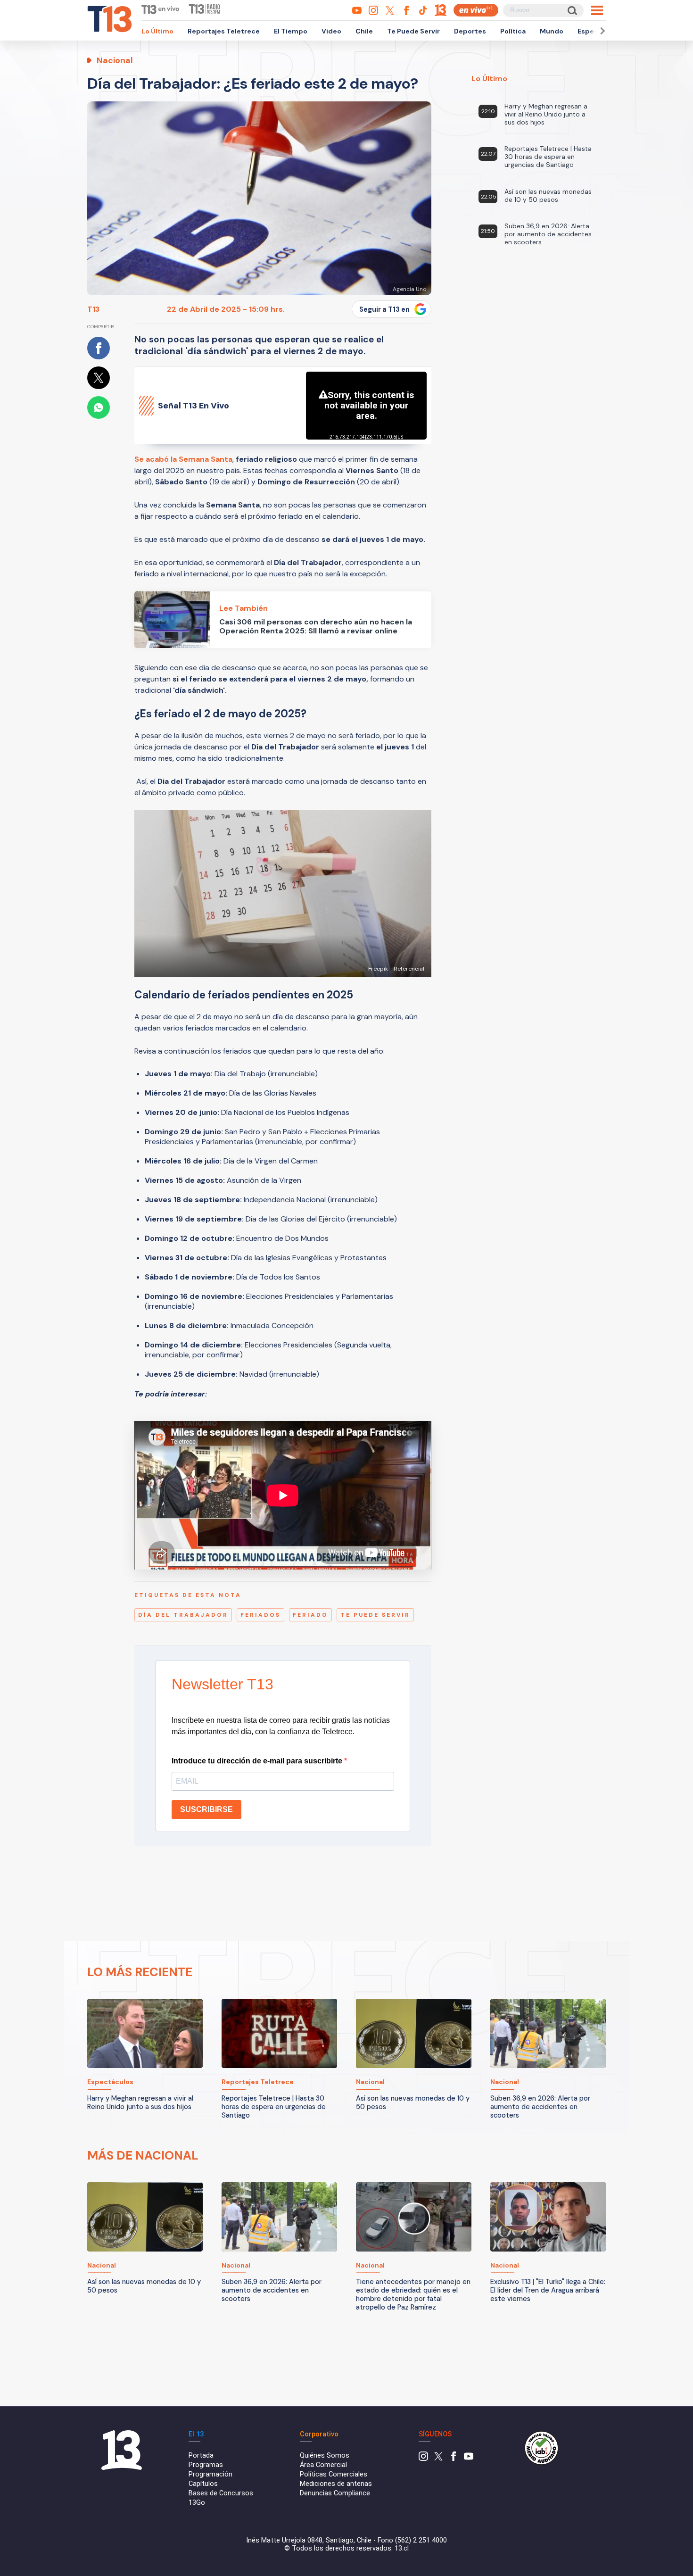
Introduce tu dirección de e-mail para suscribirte (258, 1761)
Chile (364, 31)
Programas (206, 2465)
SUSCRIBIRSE (206, 1809)
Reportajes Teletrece (224, 31)
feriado (310, 1615)
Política (513, 31)
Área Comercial (323, 2465)
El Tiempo (291, 31)
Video (331, 31)
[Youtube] (469, 2459)
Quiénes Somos (325, 2456)
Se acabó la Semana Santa (183, 459)
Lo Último (157, 31)
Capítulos (203, 2484)
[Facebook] (454, 2459)
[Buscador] (572, 10)
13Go (197, 2503)
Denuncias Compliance (335, 2493)
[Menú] (597, 10)
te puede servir (375, 1615)
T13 (93, 309)
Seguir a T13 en (384, 309)
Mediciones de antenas (336, 2484)
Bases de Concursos (221, 2493)
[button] (601, 31)
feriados (260, 1615)
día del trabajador (183, 1615)
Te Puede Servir (413, 31)
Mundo (552, 31)
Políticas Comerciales (334, 2474)
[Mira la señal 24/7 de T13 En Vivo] (476, 10)
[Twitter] (438, 2459)
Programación (210, 2474)
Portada (201, 2456)
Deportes (470, 31)
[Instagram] (423, 2459)
